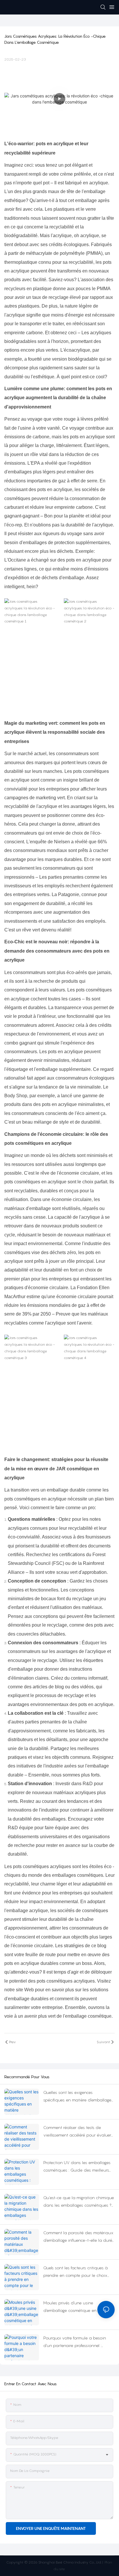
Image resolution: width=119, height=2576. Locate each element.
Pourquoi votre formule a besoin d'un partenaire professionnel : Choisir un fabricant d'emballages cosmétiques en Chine (76, 2342)
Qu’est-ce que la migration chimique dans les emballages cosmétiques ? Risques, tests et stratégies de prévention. (79, 2202)
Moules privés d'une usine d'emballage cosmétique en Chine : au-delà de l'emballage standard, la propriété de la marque (78, 2307)
